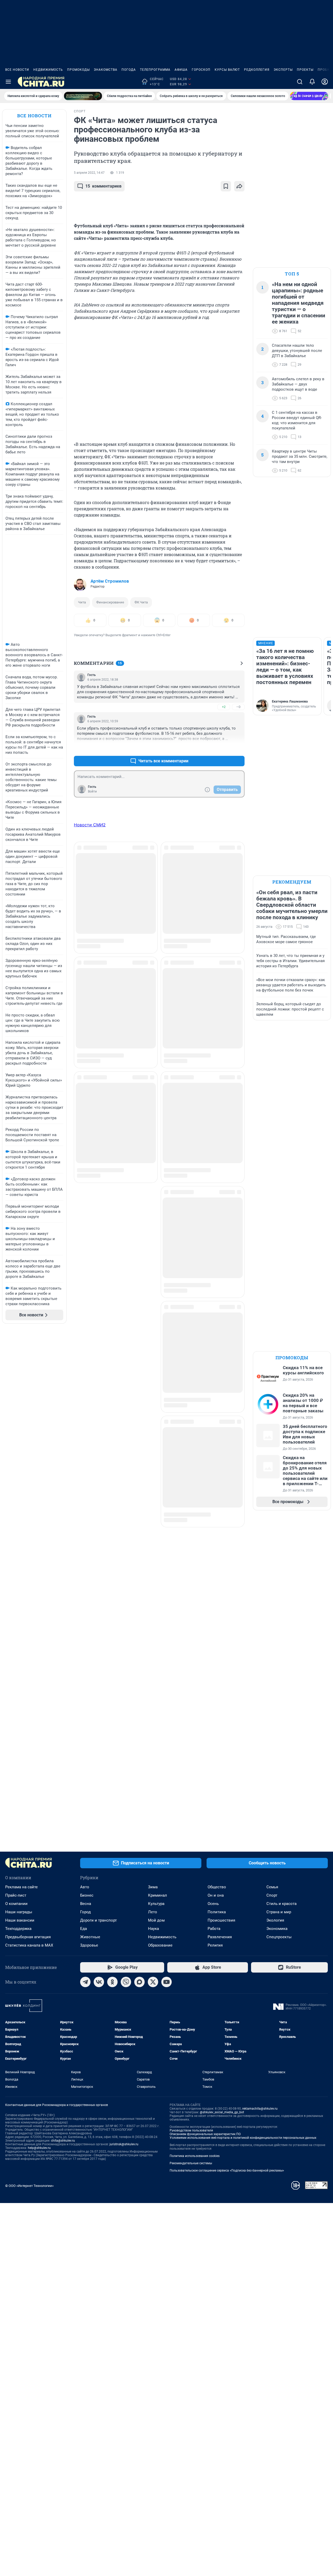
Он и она (216, 1895)
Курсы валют (227, 70)
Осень (213, 1904)
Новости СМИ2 (90, 825)
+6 (224, 748)
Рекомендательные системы (191, 2163)
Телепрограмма (155, 70)
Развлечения (220, 1937)
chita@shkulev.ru (63, 2141)
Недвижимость (48, 70)
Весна (86, 1904)
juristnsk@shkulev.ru (124, 2144)
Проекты (305, 70)
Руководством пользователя (191, 2130)
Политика (217, 1912)
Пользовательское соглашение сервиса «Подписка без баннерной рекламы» (227, 2171)
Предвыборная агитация (28, 1937)
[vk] (99, 1982)
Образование (160, 1945)
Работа (214, 1929)
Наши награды (19, 1912)
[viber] (126, 1982)
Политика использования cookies (195, 2156)
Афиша (181, 70)
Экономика (277, 1929)
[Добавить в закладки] (226, 186)
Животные (90, 1937)
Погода (129, 70)
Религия (215, 1945)
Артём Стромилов (110, 581)
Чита (82, 602)
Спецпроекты (279, 1937)
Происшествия (221, 1920)
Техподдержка (18, 1929)
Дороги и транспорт (98, 1920)
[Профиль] (325, 82)
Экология (275, 1920)
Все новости (17, 70)
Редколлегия (257, 70)
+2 (224, 707)
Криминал (158, 1895)
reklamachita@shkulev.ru (260, 2109)
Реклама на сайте (21, 1887)
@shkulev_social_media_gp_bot (222, 2112)
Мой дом (156, 1920)
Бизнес (87, 1895)
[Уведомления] (312, 82)
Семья (272, 1887)
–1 (238, 748)
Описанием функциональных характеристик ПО (205, 2134)
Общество (217, 1887)
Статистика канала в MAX (29, 1945)
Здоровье (89, 1945)
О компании (16, 1904)
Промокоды (78, 70)
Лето (153, 1912)
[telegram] (85, 1982)
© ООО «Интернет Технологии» (29, 2186)
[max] (139, 1982)
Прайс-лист (16, 1895)
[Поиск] (300, 82)
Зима (153, 1887)
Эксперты (283, 70)
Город (85, 1912)
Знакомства (106, 70)
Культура (156, 1904)
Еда (84, 1929)
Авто (85, 1887)
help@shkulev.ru (39, 2148)
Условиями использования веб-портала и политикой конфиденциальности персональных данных (243, 2138)
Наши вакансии (20, 1920)
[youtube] (166, 1982)
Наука (153, 1929)
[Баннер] (83, 96)
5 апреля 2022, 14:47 (89, 173)
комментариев (103, 186)
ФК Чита (141, 602)
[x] (153, 1982)
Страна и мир (279, 1912)
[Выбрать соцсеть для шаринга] (239, 186)
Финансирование (110, 602)
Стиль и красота (281, 1904)
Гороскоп (201, 70)
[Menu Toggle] (8, 82)
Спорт (272, 1895)
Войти (92, 791)
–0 (238, 707)
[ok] (112, 1982)
